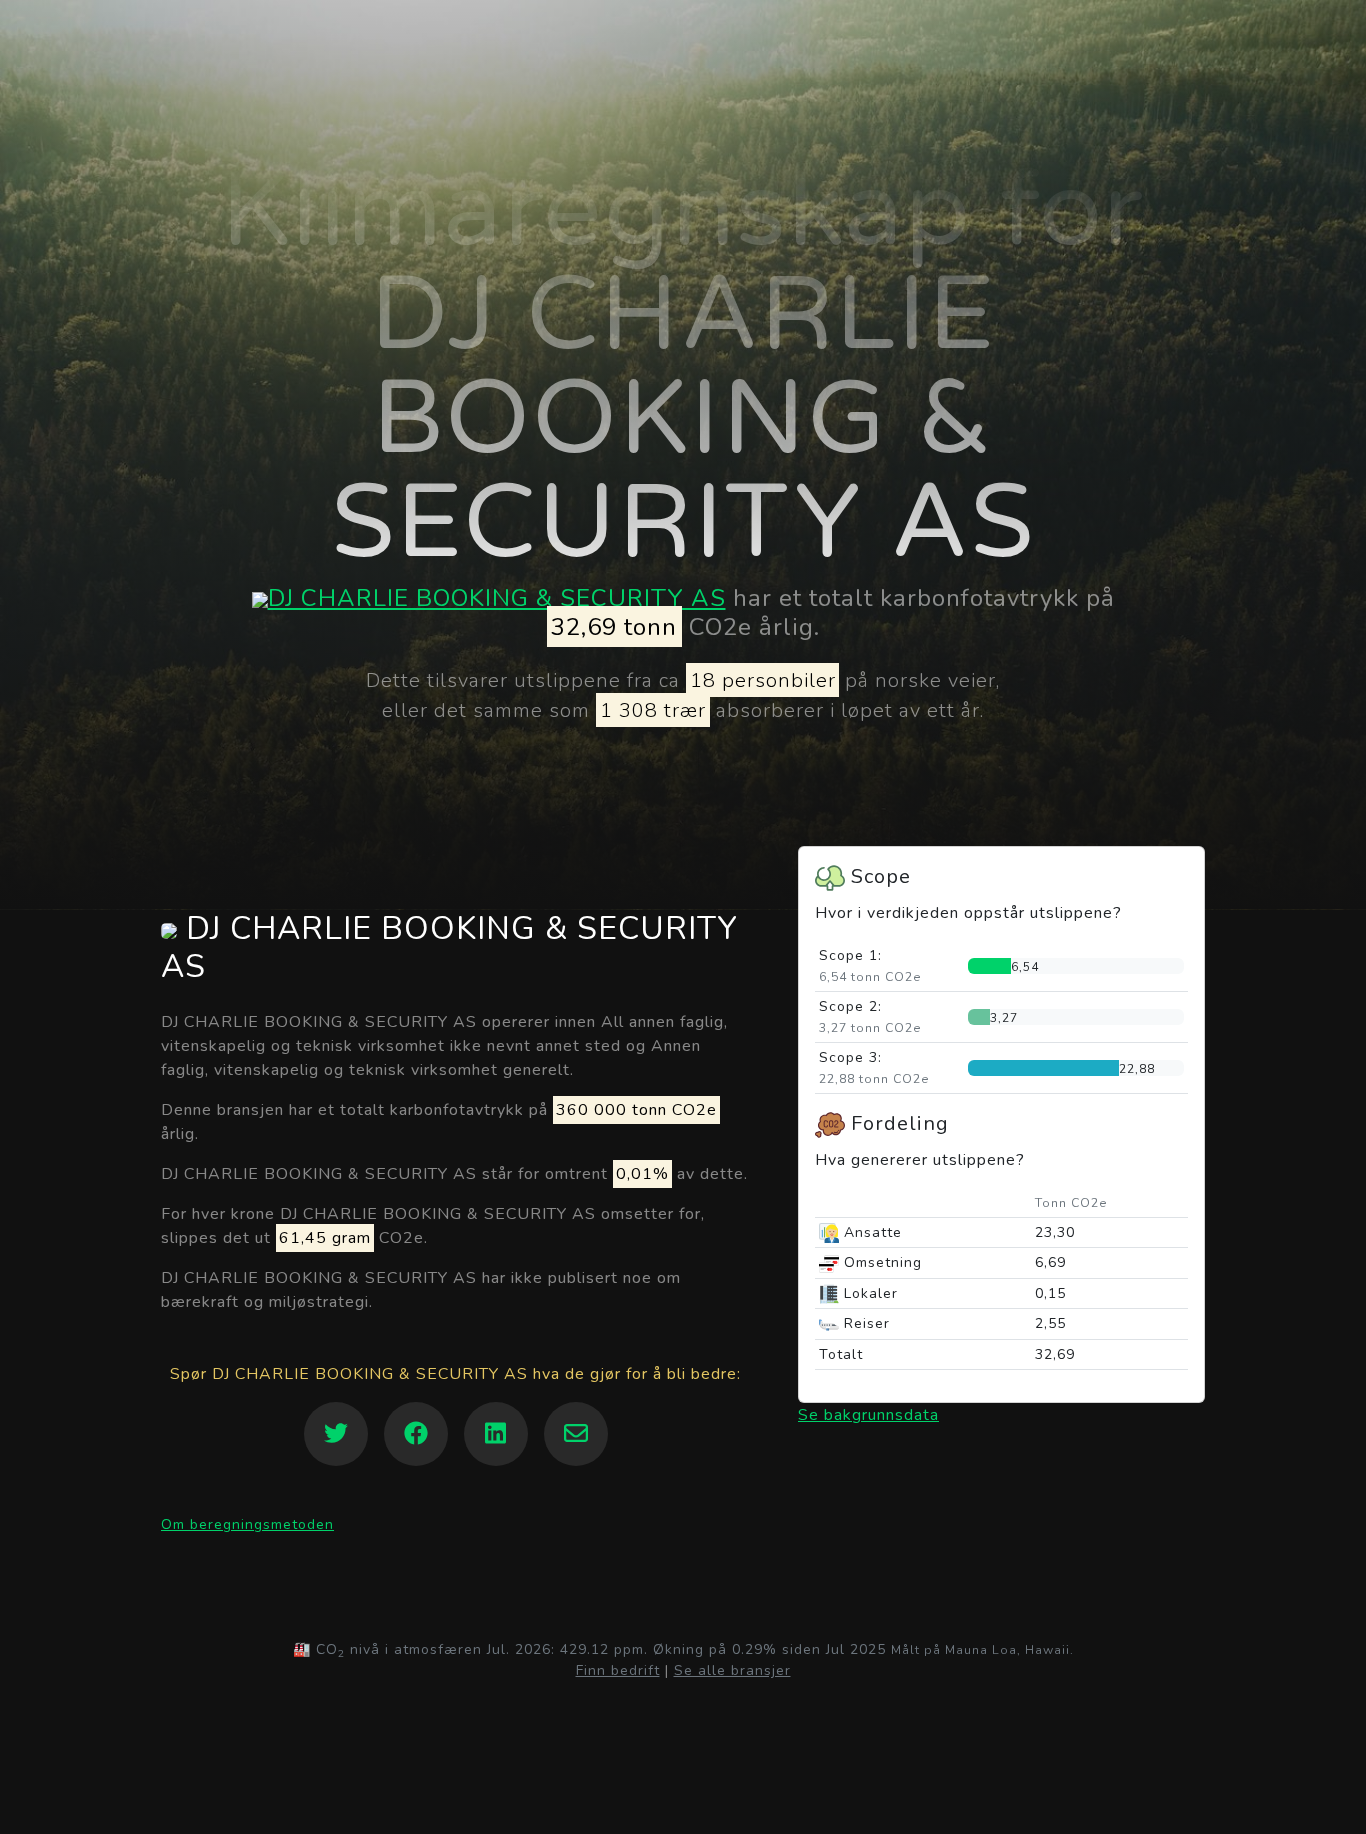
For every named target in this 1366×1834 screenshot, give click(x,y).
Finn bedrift (618, 1670)
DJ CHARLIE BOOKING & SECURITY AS (497, 598)
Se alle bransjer (732, 1670)
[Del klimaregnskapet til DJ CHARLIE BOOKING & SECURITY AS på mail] (576, 1434)
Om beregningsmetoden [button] (247, 1524)
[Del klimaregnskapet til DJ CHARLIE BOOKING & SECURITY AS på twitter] (336, 1434)
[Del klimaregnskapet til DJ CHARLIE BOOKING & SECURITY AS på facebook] (416, 1434)
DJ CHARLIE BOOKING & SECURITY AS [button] (449, 948)
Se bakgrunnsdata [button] (868, 1415)
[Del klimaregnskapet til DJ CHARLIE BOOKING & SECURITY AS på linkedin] (496, 1434)
